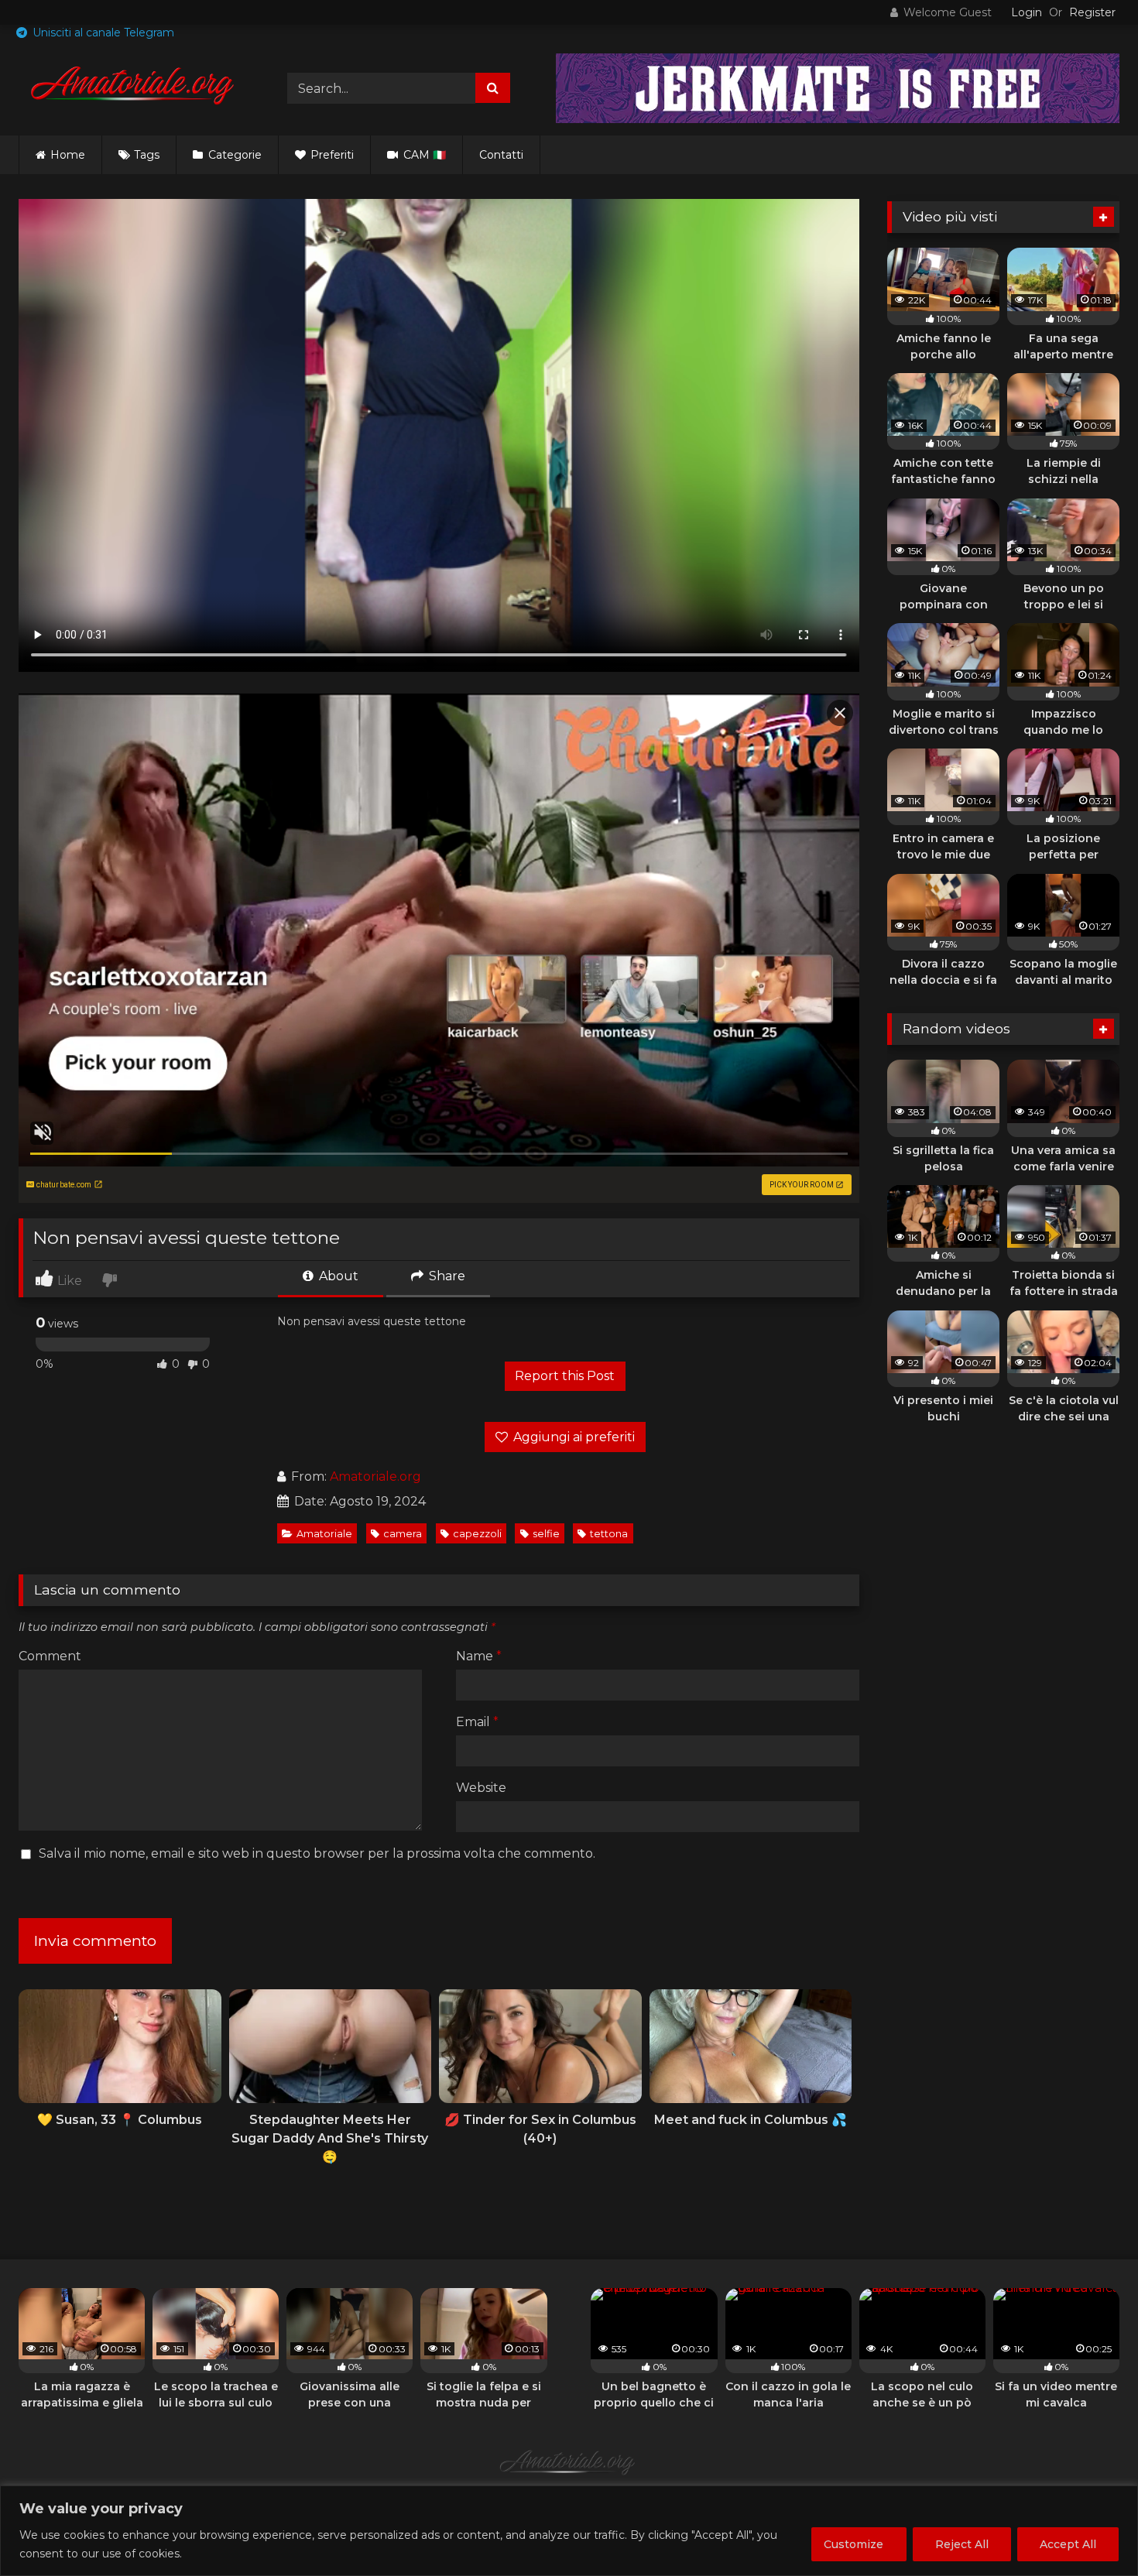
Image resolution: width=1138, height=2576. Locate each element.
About (337, 1276)
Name (479, 1656)
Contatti (501, 155)
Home (68, 155)
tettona (609, 1534)
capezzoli (477, 1534)
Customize (853, 2544)
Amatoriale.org (375, 1476)
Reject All (962, 2544)
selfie (546, 1534)
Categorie (233, 155)
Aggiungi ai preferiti (572, 1437)
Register (1092, 12)
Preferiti (331, 155)
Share (446, 1276)
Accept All (1068, 2544)
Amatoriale (324, 1534)
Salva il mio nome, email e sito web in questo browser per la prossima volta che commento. (317, 1853)
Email (477, 1722)
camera (403, 1534)
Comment (50, 1656)
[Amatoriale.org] (135, 88)
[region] (569, 2531)
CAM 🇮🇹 (423, 155)
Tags (147, 155)
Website (481, 1788)
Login (1027, 12)
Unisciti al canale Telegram (102, 33)
